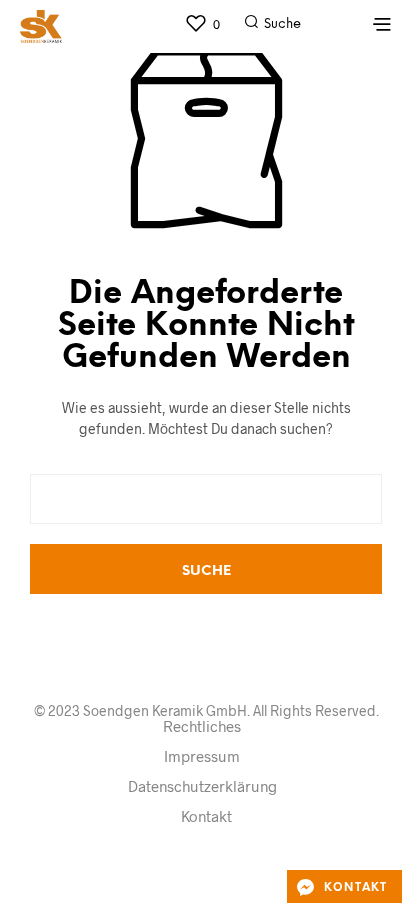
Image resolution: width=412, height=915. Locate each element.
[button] (202, 24)
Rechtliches (202, 726)
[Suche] (330, 29)
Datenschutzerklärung (202, 786)
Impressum (202, 756)
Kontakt (206, 816)
